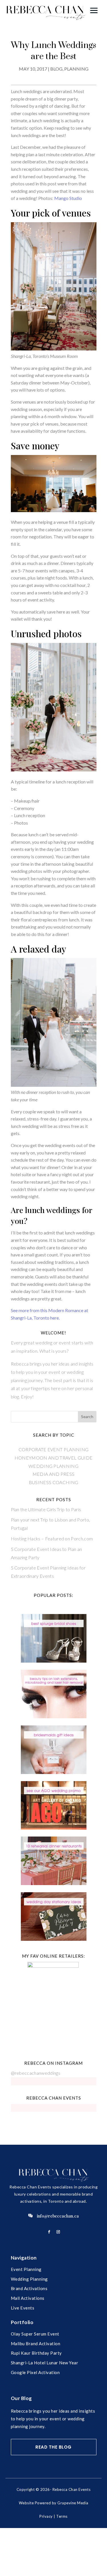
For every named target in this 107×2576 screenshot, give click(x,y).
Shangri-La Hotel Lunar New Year (45, 2363)
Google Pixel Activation (35, 2372)
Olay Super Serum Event (35, 2334)
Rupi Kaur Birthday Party (36, 2353)
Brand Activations (29, 2288)
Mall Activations (28, 2298)
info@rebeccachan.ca (58, 2216)
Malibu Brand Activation (36, 2344)
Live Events (23, 2308)
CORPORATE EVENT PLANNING (54, 1449)
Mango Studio (68, 198)
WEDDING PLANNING (53, 1466)
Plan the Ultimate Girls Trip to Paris (46, 1509)
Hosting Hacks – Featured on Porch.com (52, 1538)
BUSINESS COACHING (53, 1482)
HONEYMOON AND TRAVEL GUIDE (53, 1458)
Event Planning (26, 2269)
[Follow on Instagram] (58, 2232)
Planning (76, 69)
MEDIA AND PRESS (54, 1474)
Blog (56, 69)
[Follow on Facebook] (49, 2232)
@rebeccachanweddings (36, 2073)
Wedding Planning (29, 2279)
